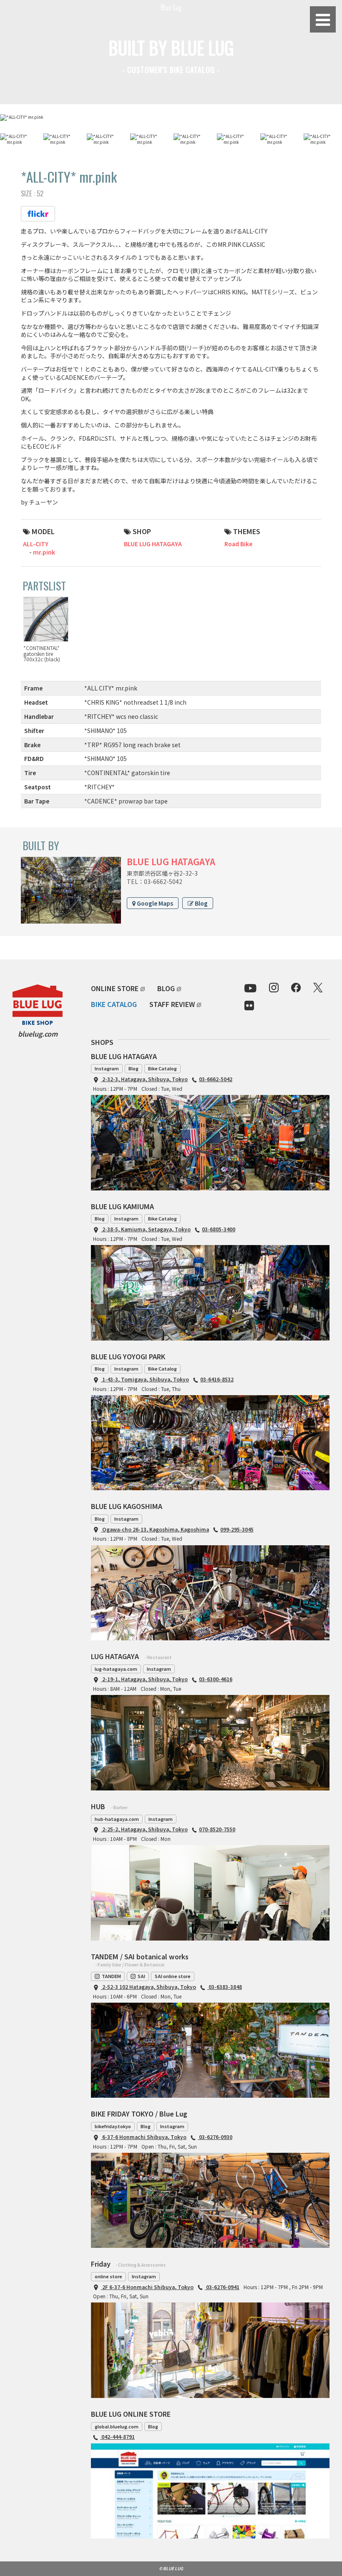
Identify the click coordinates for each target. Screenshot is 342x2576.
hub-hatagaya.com (117, 1819)
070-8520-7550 (217, 1829)
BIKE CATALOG (114, 1004)
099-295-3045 (237, 1529)
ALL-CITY (36, 544)
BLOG (166, 988)
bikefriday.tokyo (113, 2126)
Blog (201, 903)
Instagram (107, 1068)
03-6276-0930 (215, 2137)
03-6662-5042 (216, 1079)
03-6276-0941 (222, 2287)
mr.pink (44, 552)
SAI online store (173, 1976)
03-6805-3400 (219, 1229)
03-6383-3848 (225, 1987)
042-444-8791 (117, 2437)
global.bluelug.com (117, 2426)
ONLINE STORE (115, 988)
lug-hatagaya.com (116, 1669)
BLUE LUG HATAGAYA (153, 544)
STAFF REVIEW (172, 1004)
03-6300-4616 (216, 1679)
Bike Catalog (162, 1068)
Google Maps (154, 903)
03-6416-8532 (217, 1379)
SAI (141, 1976)
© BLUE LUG (171, 2568)
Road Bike (238, 544)
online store (108, 2276)
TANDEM (111, 1976)
